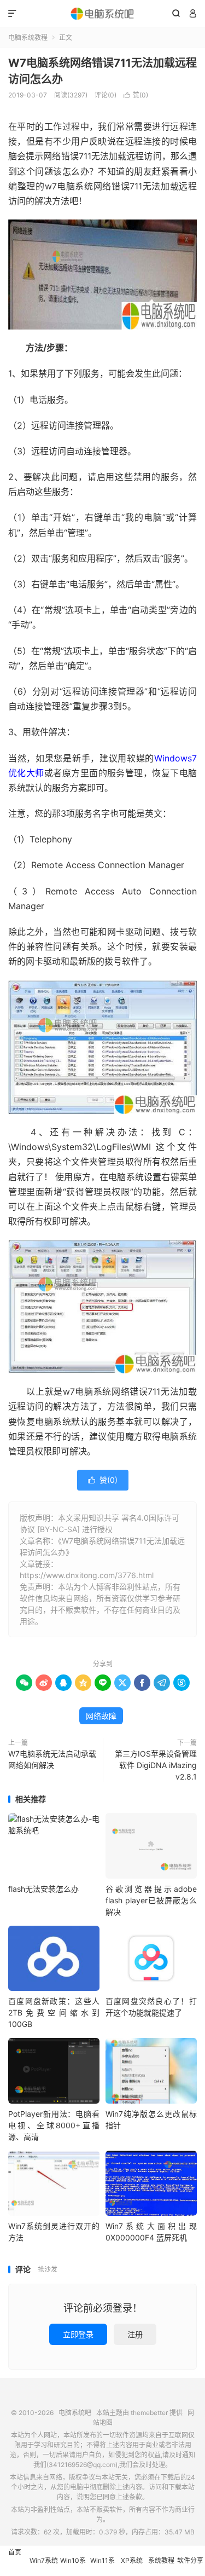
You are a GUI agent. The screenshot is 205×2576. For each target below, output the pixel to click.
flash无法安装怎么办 (43, 1889)
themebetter (149, 2413)
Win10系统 (73, 2566)
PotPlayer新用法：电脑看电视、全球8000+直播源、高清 (54, 2125)
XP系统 (132, 2560)
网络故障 (101, 1716)
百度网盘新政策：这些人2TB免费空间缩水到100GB (54, 2012)
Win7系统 (44, 2560)
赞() (136, 95)
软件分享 (190, 2560)
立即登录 (78, 2334)
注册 (135, 2334)
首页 (15, 2552)
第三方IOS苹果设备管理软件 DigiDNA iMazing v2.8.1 (156, 1765)
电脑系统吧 (102, 14)
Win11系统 (102, 2566)
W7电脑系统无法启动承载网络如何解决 (52, 1759)
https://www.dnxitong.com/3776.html (87, 1575)
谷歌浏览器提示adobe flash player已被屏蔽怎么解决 (151, 1900)
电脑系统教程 (28, 37)
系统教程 (161, 2560)
